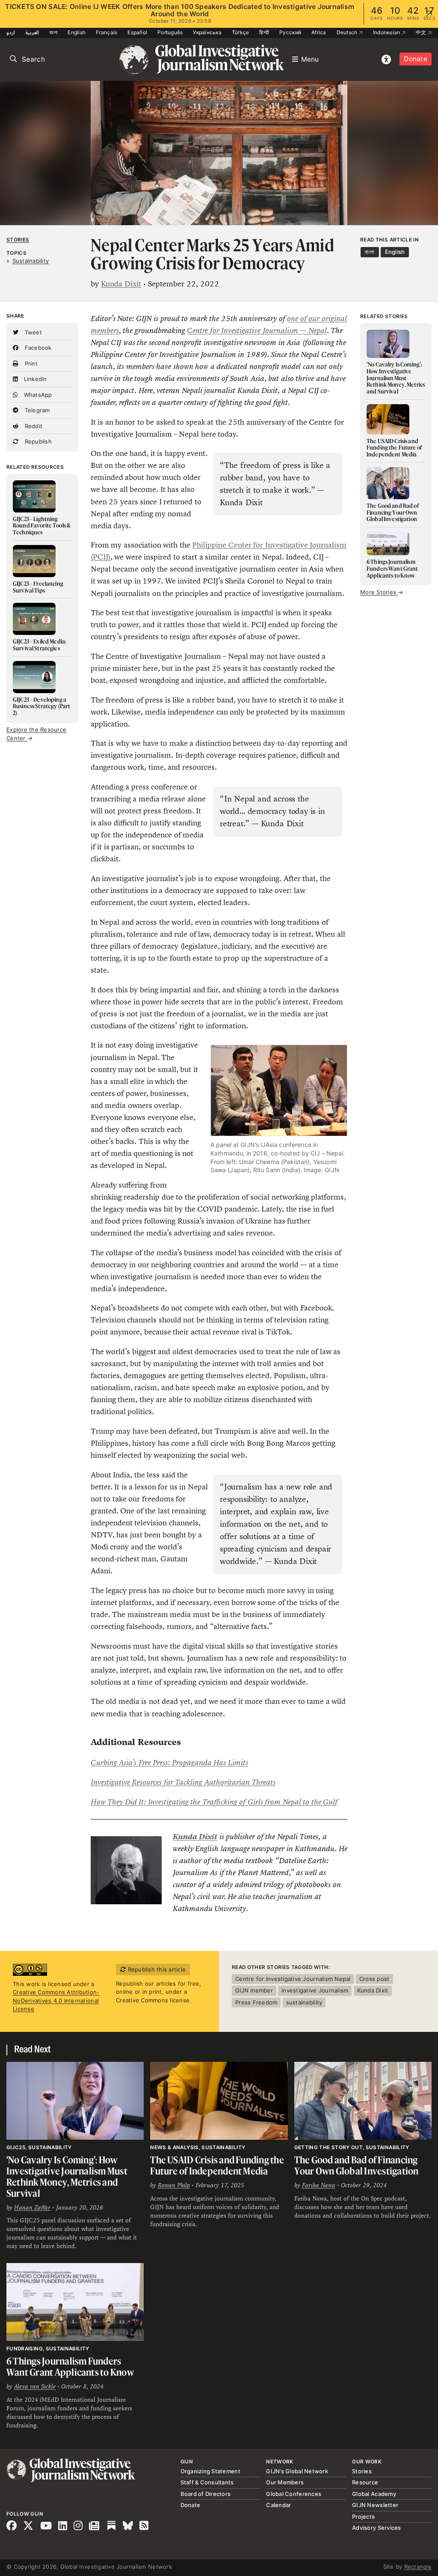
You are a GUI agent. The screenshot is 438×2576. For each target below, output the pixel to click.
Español (137, 32)
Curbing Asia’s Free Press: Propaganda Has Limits (169, 1763)
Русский (290, 32)
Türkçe (241, 32)
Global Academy (374, 2494)
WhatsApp (37, 395)
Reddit (33, 426)
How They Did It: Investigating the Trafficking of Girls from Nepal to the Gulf (214, 1802)
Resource (365, 2482)
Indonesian (387, 32)
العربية (32, 32)
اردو (11, 32)
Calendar (278, 2505)
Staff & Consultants (207, 2482)
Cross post (374, 1979)
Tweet (32, 332)
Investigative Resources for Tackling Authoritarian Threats (183, 1782)
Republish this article (156, 1969)
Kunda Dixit (121, 284)
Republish (37, 441)
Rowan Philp (174, 2185)
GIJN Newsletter (375, 2505)
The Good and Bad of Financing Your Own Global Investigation (357, 2165)
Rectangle (418, 2567)
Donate (416, 59)
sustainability (304, 2002)
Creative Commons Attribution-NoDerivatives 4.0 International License (56, 2000)
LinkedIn (34, 379)
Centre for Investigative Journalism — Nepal (257, 331)
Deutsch (348, 32)
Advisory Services (376, 2528)
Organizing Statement (210, 2471)
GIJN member (254, 1990)
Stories (18, 240)
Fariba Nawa (319, 2185)
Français (107, 32)
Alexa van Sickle (35, 2386)
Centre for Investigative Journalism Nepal (293, 1979)
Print (30, 363)
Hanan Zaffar (32, 2207)
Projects (363, 2516)
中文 (422, 32)
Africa (319, 32)
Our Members (285, 2482)
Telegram (36, 410)
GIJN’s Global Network (297, 2471)
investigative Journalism (315, 1990)
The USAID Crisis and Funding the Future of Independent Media (217, 2165)
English (77, 32)
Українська (207, 32)
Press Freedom (256, 2002)
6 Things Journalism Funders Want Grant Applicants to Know (71, 2366)
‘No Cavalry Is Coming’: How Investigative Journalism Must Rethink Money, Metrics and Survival (67, 2176)
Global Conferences (294, 2494)
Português (170, 32)
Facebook (37, 348)
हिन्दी (264, 32)
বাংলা (53, 32)
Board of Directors (206, 2494)
